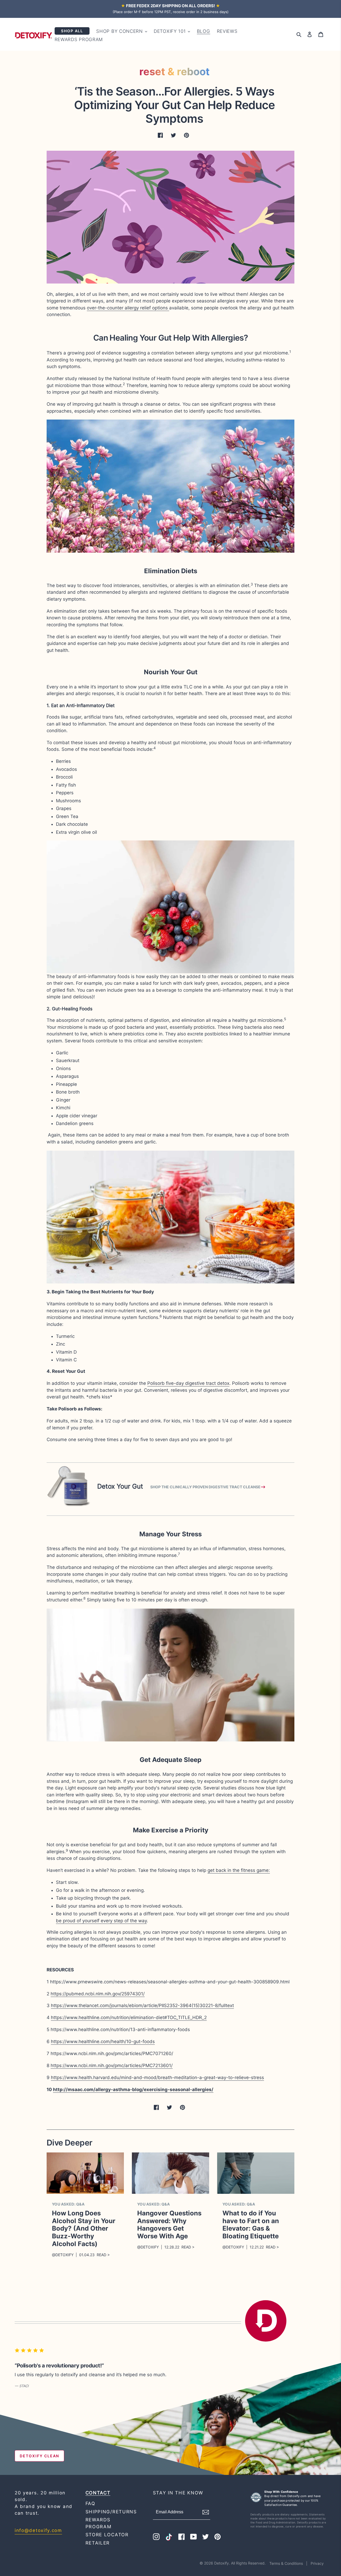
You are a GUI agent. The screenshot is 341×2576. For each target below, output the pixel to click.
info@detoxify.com (38, 2530)
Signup (210, 2512)
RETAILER (98, 2543)
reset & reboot (174, 71)
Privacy (317, 2563)
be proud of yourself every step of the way (101, 1921)
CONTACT (98, 2493)
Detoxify (222, 2563)
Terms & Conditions (287, 2563)
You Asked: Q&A (68, 2204)
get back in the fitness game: (239, 1870)
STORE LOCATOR (107, 2535)
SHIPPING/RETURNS (111, 2512)
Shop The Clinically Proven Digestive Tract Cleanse (205, 1487)
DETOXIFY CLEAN (39, 2456)
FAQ (90, 2503)
